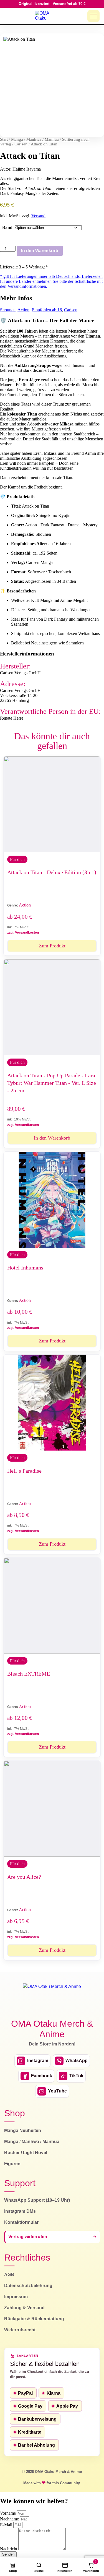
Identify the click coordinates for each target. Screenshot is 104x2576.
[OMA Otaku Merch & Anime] (45, 16)
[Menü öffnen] (93, 16)
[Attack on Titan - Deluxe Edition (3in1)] (52, 804)
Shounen (8, 310)
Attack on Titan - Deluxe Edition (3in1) (52, 872)
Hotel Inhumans (25, 1268)
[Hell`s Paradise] (52, 1403)
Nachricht (9, 2549)
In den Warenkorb (40, 251)
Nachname (10, 2519)
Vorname (8, 2513)
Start (4, 139)
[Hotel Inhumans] (52, 1200)
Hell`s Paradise (24, 1471)
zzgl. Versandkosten (23, 932)
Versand (38, 216)
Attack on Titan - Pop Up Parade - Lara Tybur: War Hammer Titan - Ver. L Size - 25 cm (52, 1083)
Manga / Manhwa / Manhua (35, 139)
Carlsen (21, 144)
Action (23, 310)
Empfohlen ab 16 (47, 310)
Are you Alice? (24, 1877)
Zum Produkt (52, 946)
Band (7, 227)
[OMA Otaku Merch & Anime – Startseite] (52, 1998)
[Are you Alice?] (52, 1809)
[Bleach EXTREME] (52, 1606)
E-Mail (7, 2525)
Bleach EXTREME (29, 1674)
